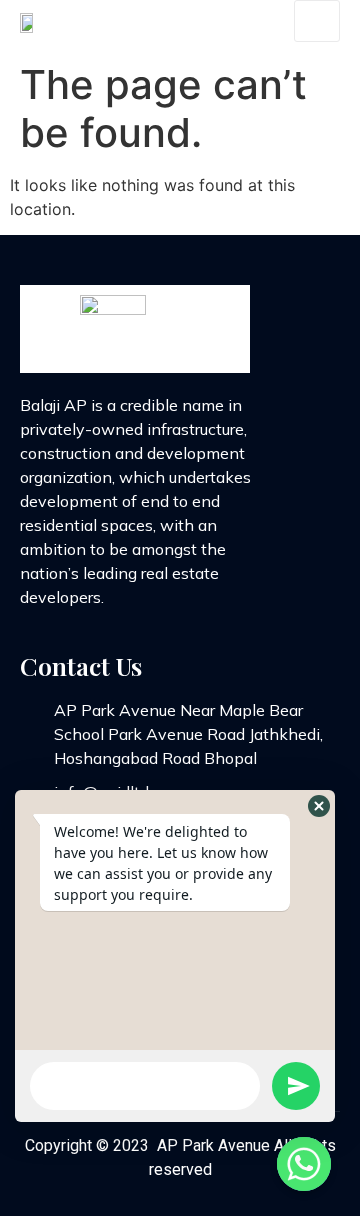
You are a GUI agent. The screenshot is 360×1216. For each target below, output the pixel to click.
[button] (319, 806)
